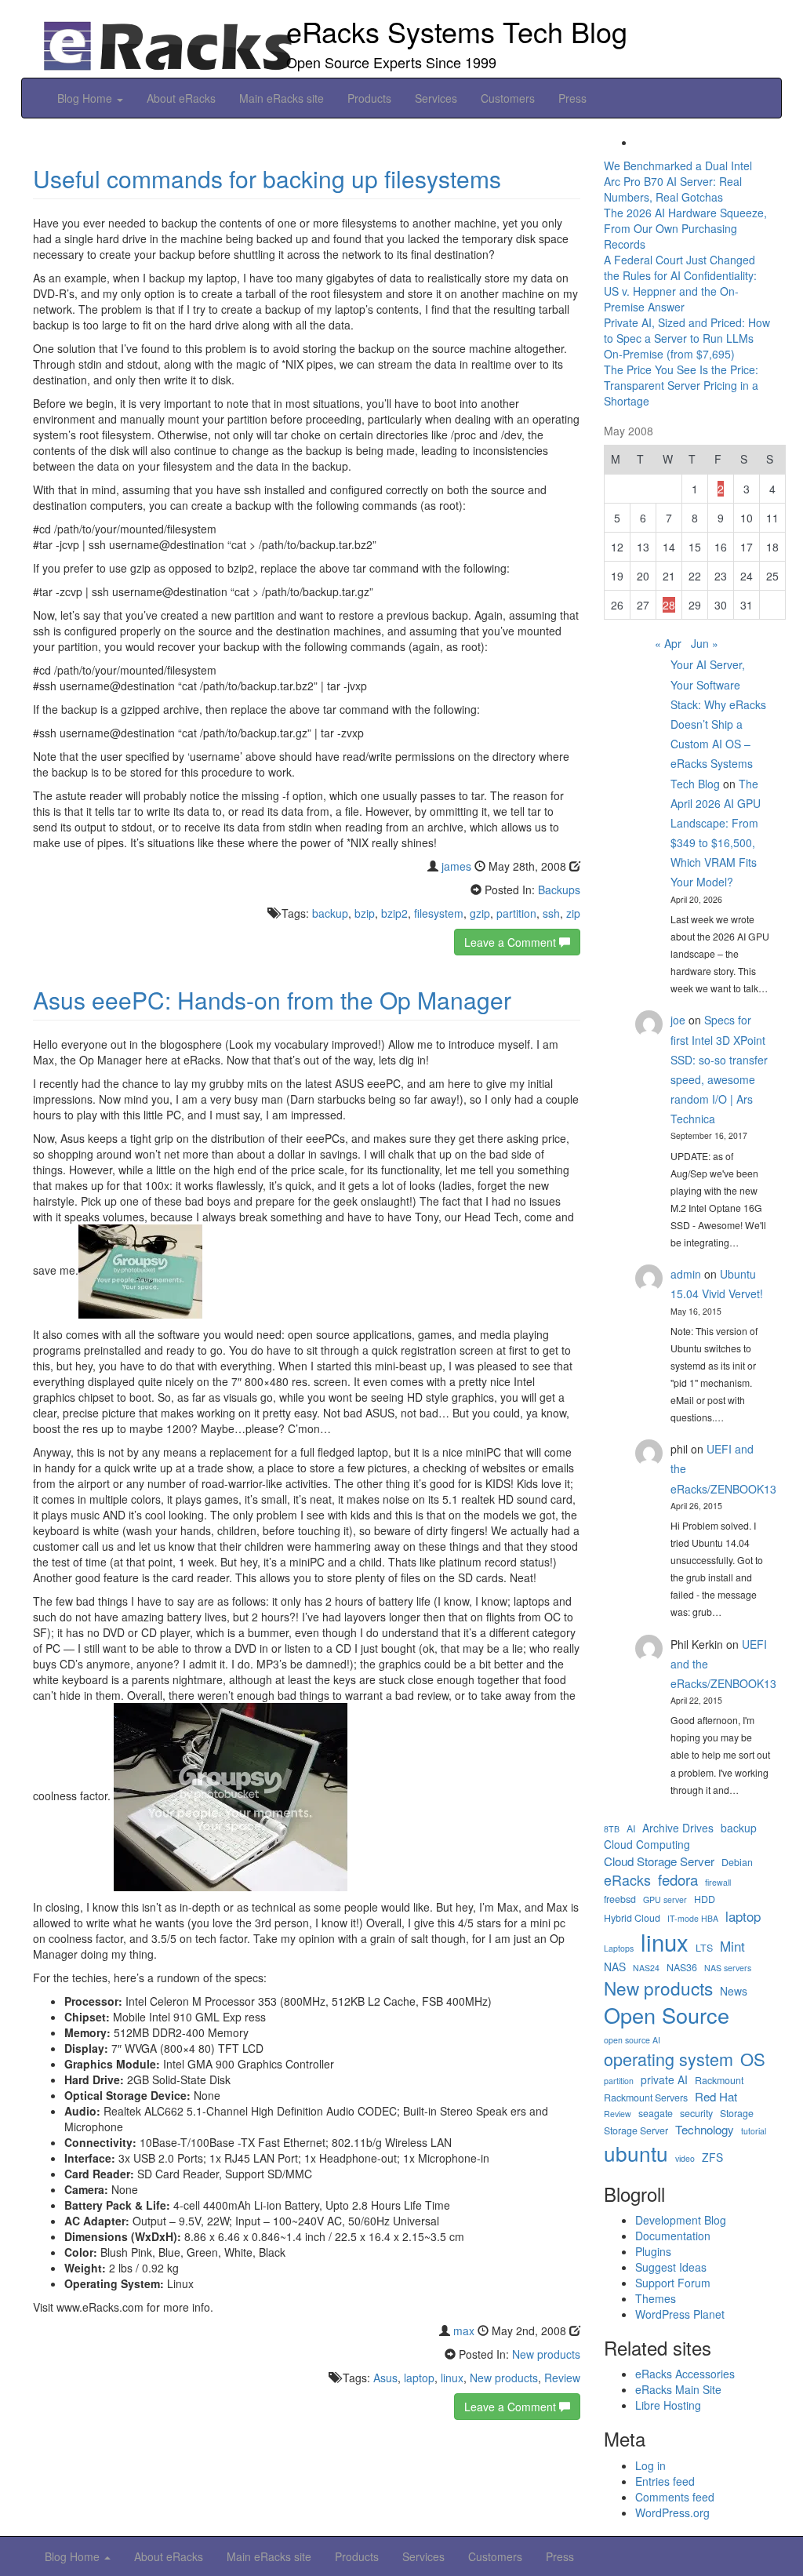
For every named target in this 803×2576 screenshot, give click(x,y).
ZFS (712, 2158)
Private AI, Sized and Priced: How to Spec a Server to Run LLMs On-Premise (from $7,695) (687, 338)
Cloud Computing (647, 1845)
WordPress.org (672, 2512)
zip (573, 913)
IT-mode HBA (693, 1918)
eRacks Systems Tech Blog (457, 31)
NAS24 (646, 1968)
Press (572, 98)
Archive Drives (678, 1828)
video (685, 2158)
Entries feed (665, 2481)
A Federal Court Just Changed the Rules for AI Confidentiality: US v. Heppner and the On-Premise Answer (680, 283)
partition (516, 913)
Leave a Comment (512, 942)
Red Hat (716, 2096)
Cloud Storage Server (659, 1861)
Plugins (653, 2251)
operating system (669, 2059)
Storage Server (636, 2131)
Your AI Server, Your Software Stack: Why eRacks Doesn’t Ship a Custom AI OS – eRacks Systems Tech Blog (718, 724)
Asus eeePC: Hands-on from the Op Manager (272, 1000)
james (456, 866)
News (734, 1991)
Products (369, 98)
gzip (480, 913)
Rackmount (719, 2081)
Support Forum (673, 2283)
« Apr (668, 643)
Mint (732, 1946)
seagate (656, 2114)
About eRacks (181, 98)
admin (686, 1274)
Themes (656, 2298)
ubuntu (636, 2153)
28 (669, 605)
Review (562, 2378)
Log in (650, 2465)
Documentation (673, 2236)
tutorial (754, 2131)
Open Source (667, 2015)
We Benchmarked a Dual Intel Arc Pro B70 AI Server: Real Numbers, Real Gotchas (678, 181)
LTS (704, 1948)
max (464, 2330)
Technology (705, 2129)
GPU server (665, 1899)
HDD (705, 1899)
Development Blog (681, 2220)
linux (452, 2378)
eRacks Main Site (678, 2389)
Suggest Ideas (671, 2267)
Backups (559, 890)
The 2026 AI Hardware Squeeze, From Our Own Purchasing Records (685, 228)
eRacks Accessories (685, 2374)
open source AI (632, 2040)
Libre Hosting (668, 2405)
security (696, 2114)
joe (678, 1020)
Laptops (619, 1948)
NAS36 (682, 1968)
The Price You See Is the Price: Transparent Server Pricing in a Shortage (681, 385)
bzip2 (394, 913)
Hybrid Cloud (632, 1918)
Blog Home (86, 98)
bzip (365, 913)
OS (753, 2059)
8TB (612, 1829)
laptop (419, 2378)
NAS (615, 1967)
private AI (664, 2080)
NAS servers (728, 1968)
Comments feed (675, 2497)
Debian (737, 1863)
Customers (508, 98)
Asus (385, 2378)
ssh (551, 913)
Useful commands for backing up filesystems (267, 178)
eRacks (627, 1880)
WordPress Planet (680, 2314)
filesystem (439, 913)
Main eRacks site (282, 98)
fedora (678, 1879)
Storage (737, 2114)
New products (546, 2354)
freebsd (620, 1899)
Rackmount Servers (646, 2098)
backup (330, 913)
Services (436, 98)
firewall (718, 1882)
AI (631, 1829)
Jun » (705, 643)
